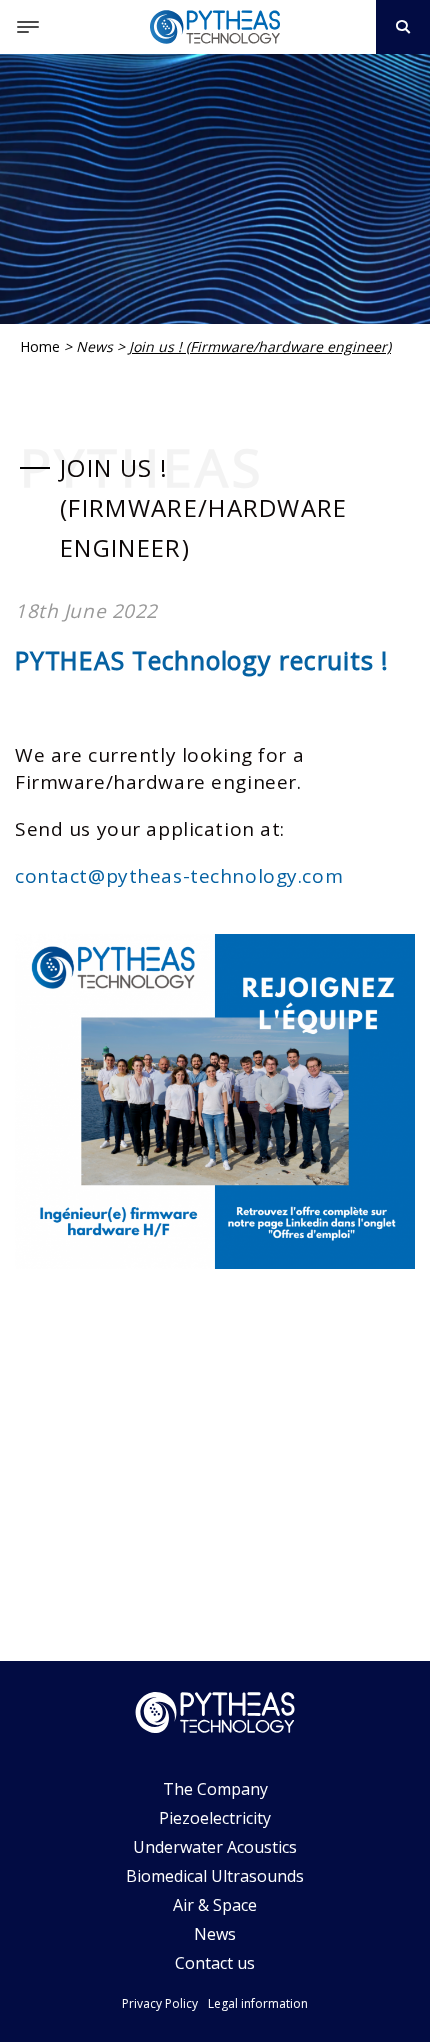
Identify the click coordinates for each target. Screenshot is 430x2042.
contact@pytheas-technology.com (179, 876)
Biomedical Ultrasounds (215, 1876)
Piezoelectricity (215, 1818)
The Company (215, 1789)
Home (40, 346)
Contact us (215, 1963)
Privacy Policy (160, 2003)
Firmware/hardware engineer (156, 782)
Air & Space (215, 1905)
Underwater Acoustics (215, 1847)
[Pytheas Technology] (215, 27)
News (94, 346)
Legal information (258, 2003)
